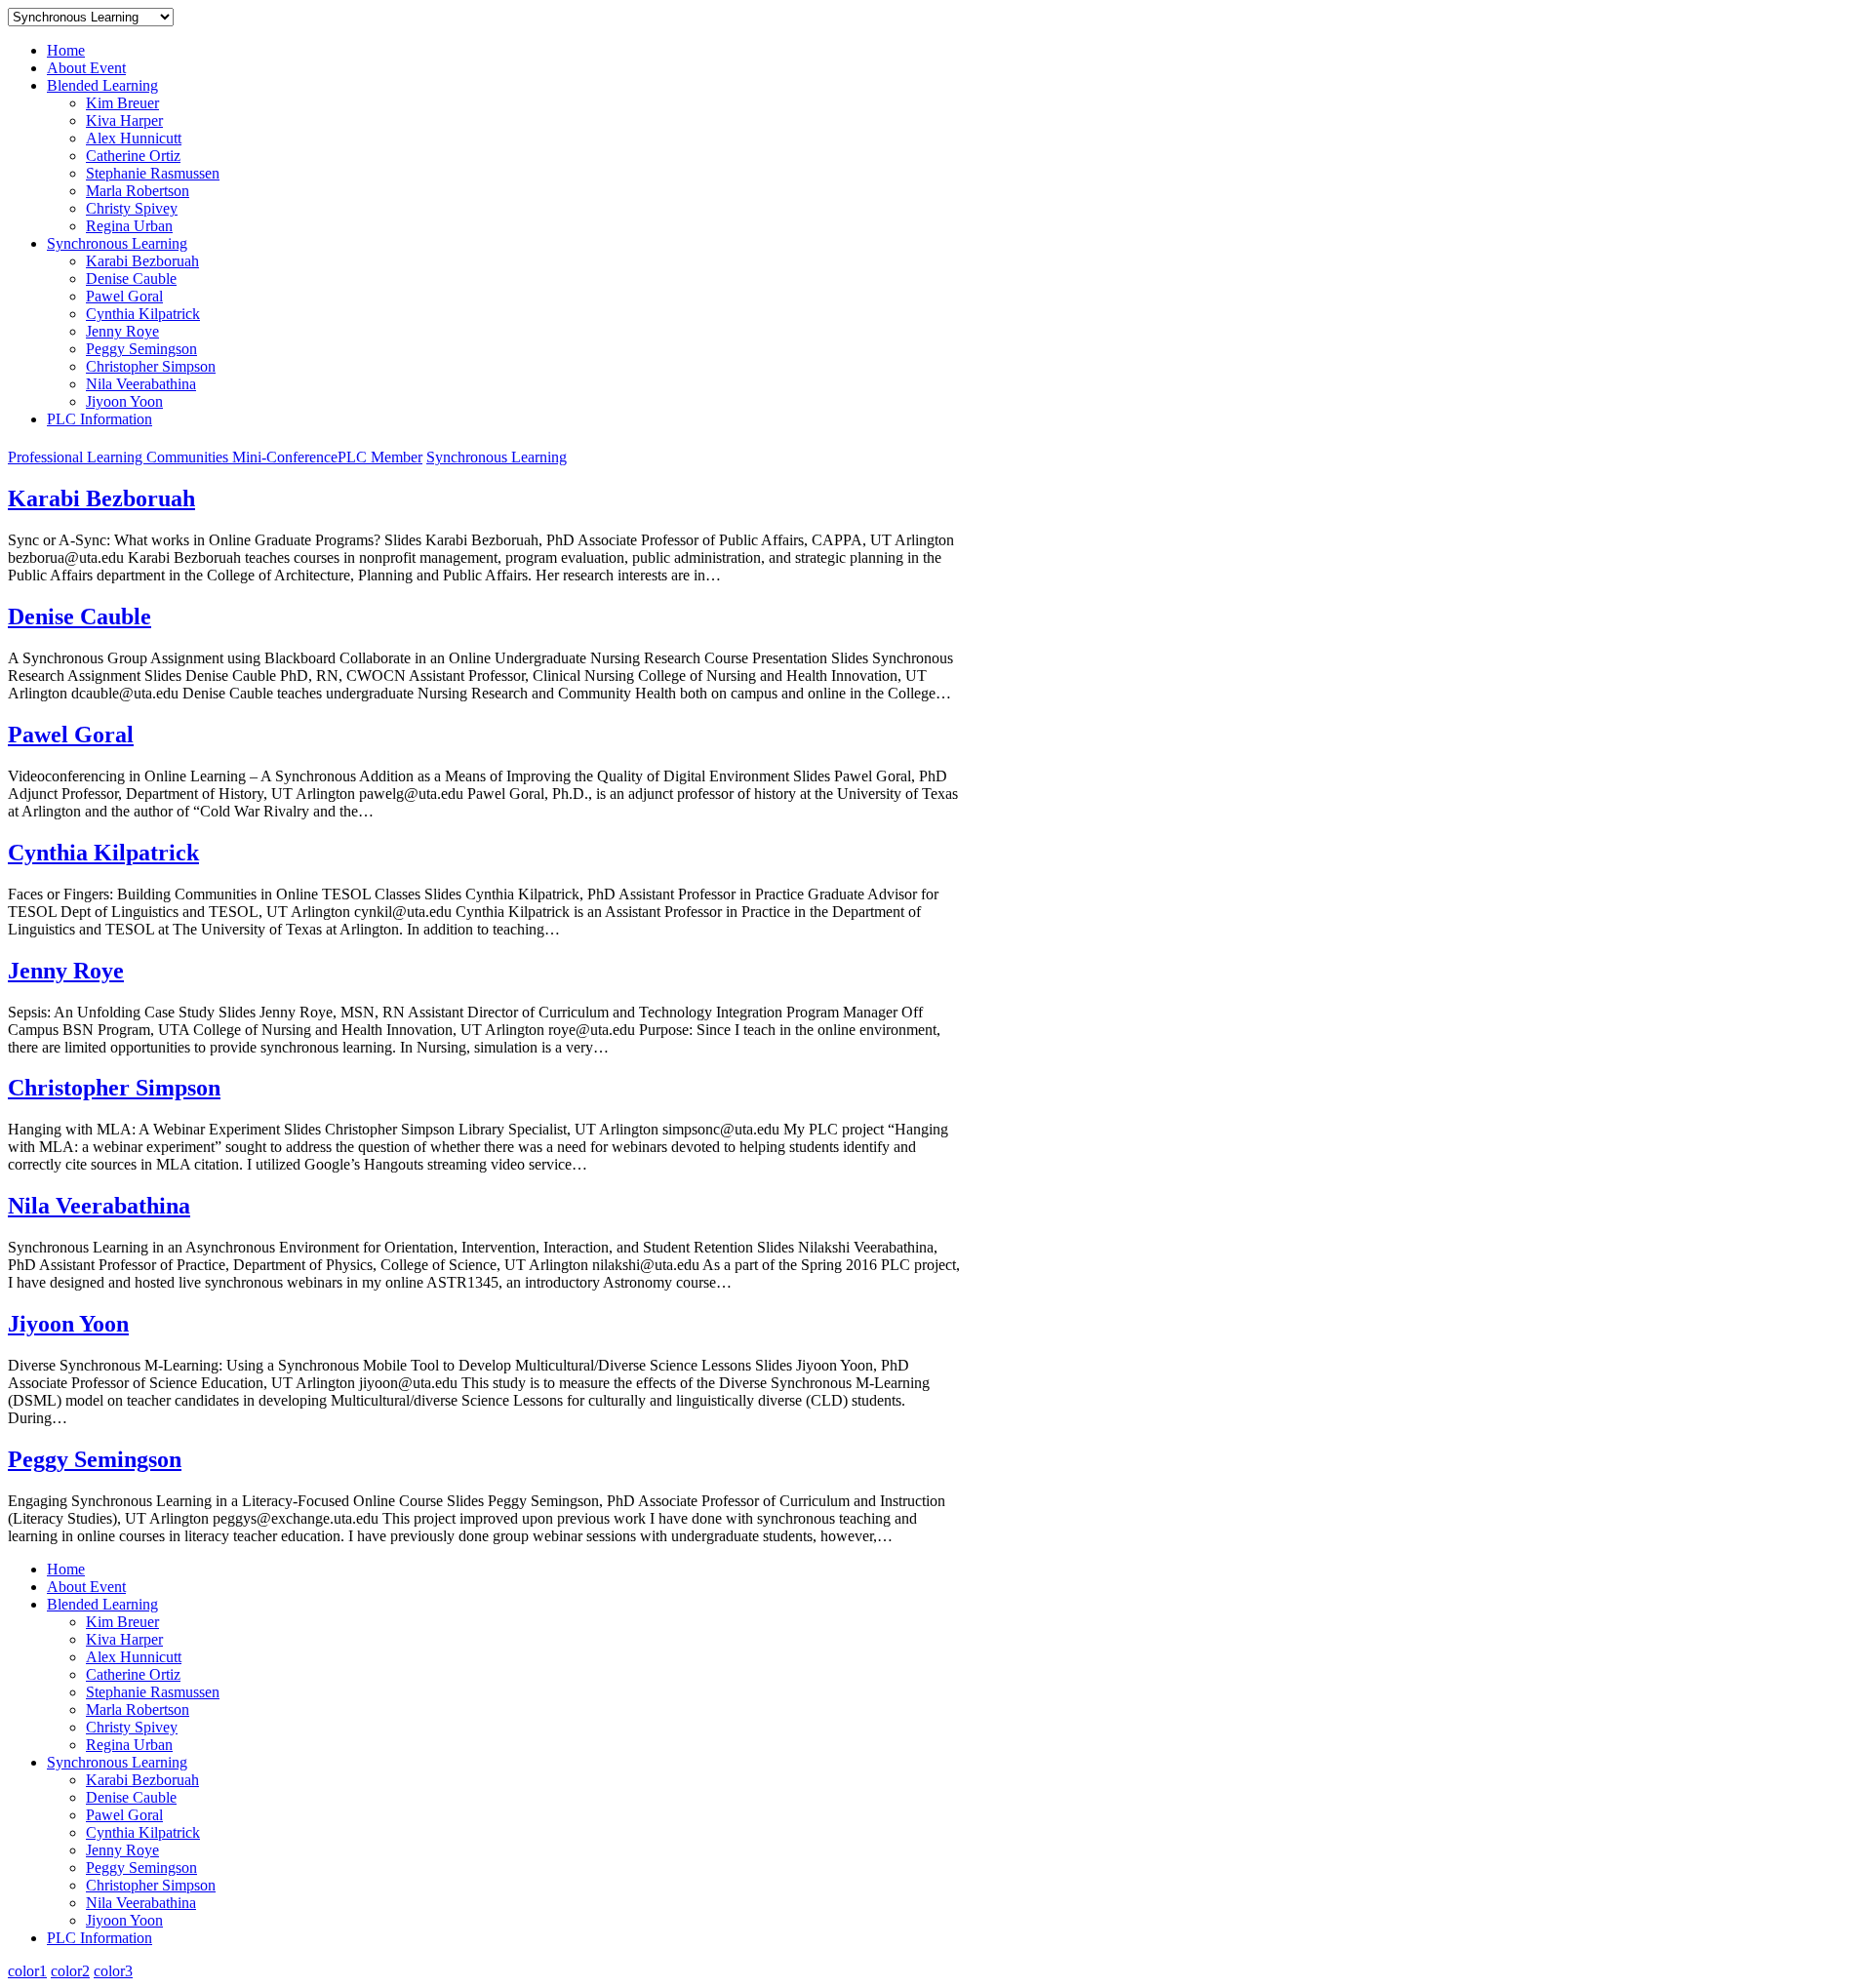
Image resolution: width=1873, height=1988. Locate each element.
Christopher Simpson (151, 366)
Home (66, 50)
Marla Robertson (138, 191)
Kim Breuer (122, 103)
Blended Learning (102, 85)
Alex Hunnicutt (134, 138)
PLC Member (380, 457)
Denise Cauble (131, 278)
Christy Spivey (132, 208)
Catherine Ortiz (133, 156)
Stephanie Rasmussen (153, 173)
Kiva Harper (124, 120)
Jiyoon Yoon (124, 401)
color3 (113, 1971)
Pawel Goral (124, 296)
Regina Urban (129, 226)
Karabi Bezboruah (142, 261)
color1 (27, 1971)
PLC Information (100, 419)
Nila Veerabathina (141, 384)
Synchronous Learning (117, 243)
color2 (70, 1971)
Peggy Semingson (141, 349)
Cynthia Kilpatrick (143, 314)
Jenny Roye (122, 331)
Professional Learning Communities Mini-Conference (173, 457)
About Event (86, 68)
